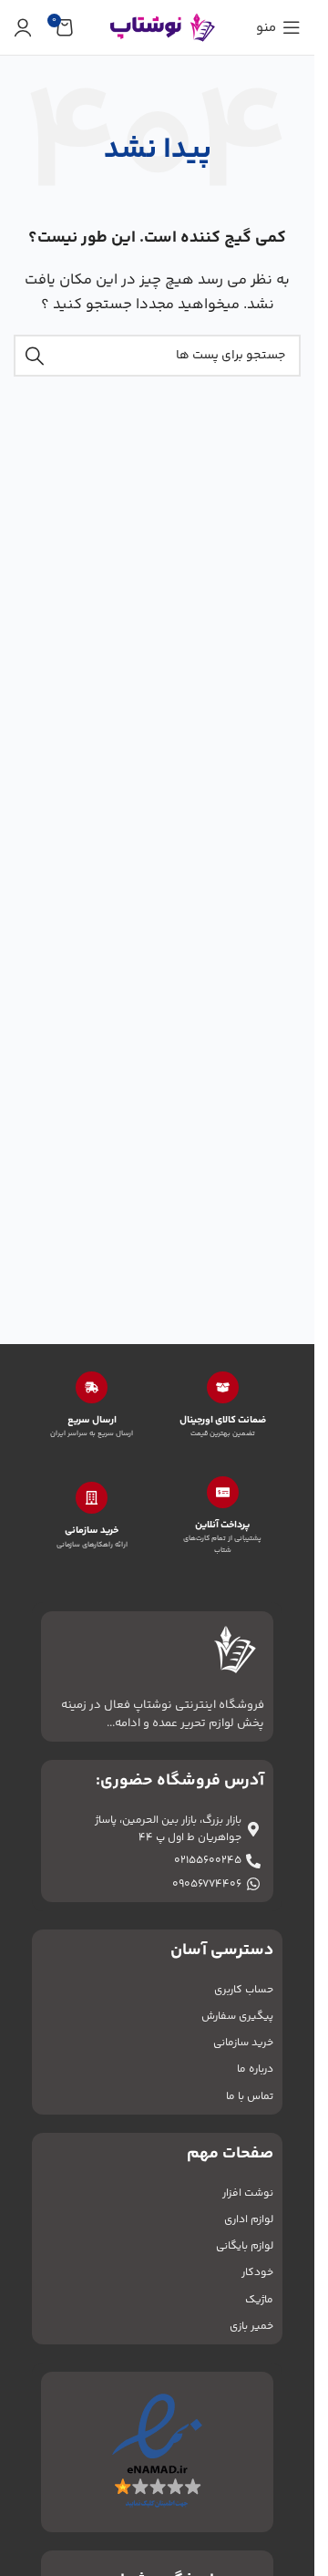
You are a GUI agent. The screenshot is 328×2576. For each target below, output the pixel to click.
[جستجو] (35, 356)
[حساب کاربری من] (23, 27)
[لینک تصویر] (157, 2452)
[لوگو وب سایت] (158, 27)
